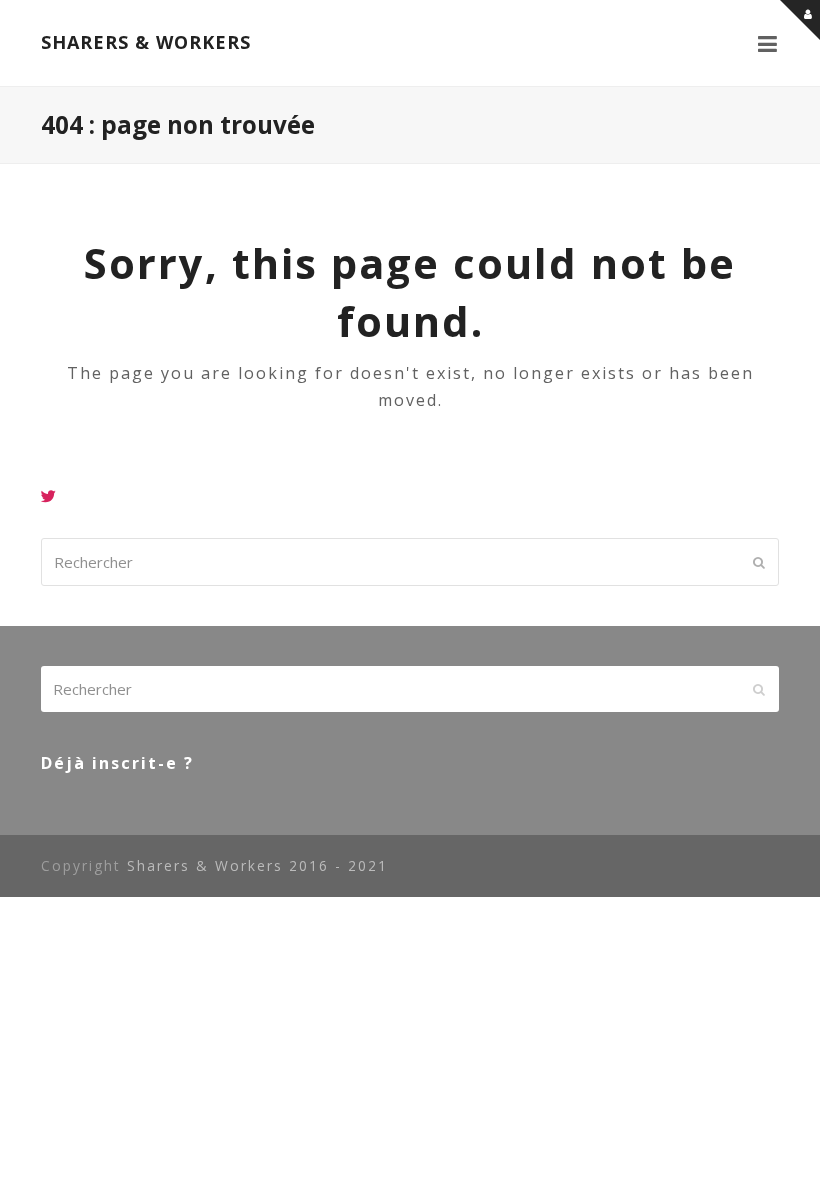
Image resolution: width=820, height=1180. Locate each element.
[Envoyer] (759, 562)
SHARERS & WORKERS (146, 42)
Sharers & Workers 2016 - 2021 (257, 865)
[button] (768, 43)
